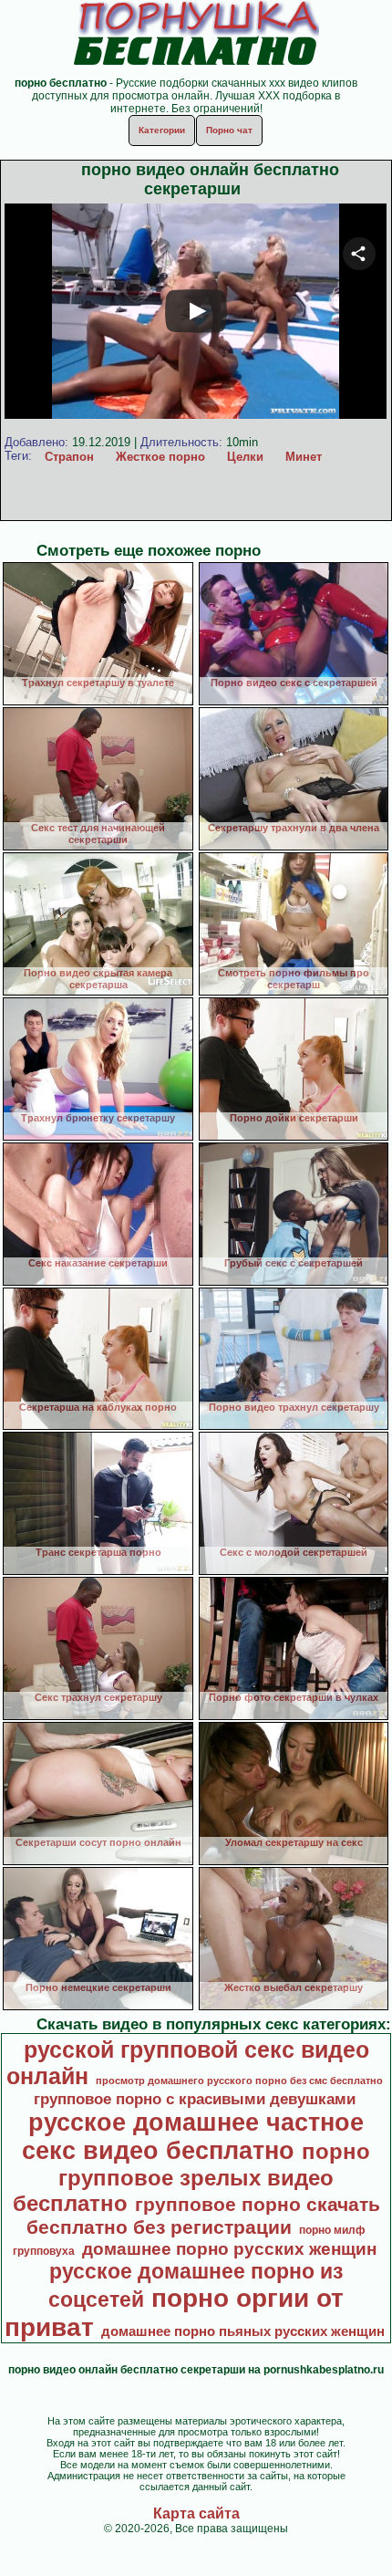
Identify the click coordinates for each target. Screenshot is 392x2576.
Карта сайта (196, 2513)
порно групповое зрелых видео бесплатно (192, 2177)
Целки (245, 457)
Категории (162, 130)
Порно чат (229, 130)
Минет (304, 457)
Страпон (69, 457)
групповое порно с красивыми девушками (195, 2099)
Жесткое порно (160, 457)
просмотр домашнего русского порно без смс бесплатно (239, 2081)
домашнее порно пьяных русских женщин (243, 2331)
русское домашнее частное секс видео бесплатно (193, 2137)
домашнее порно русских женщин (229, 2249)
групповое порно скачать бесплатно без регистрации (203, 2216)
